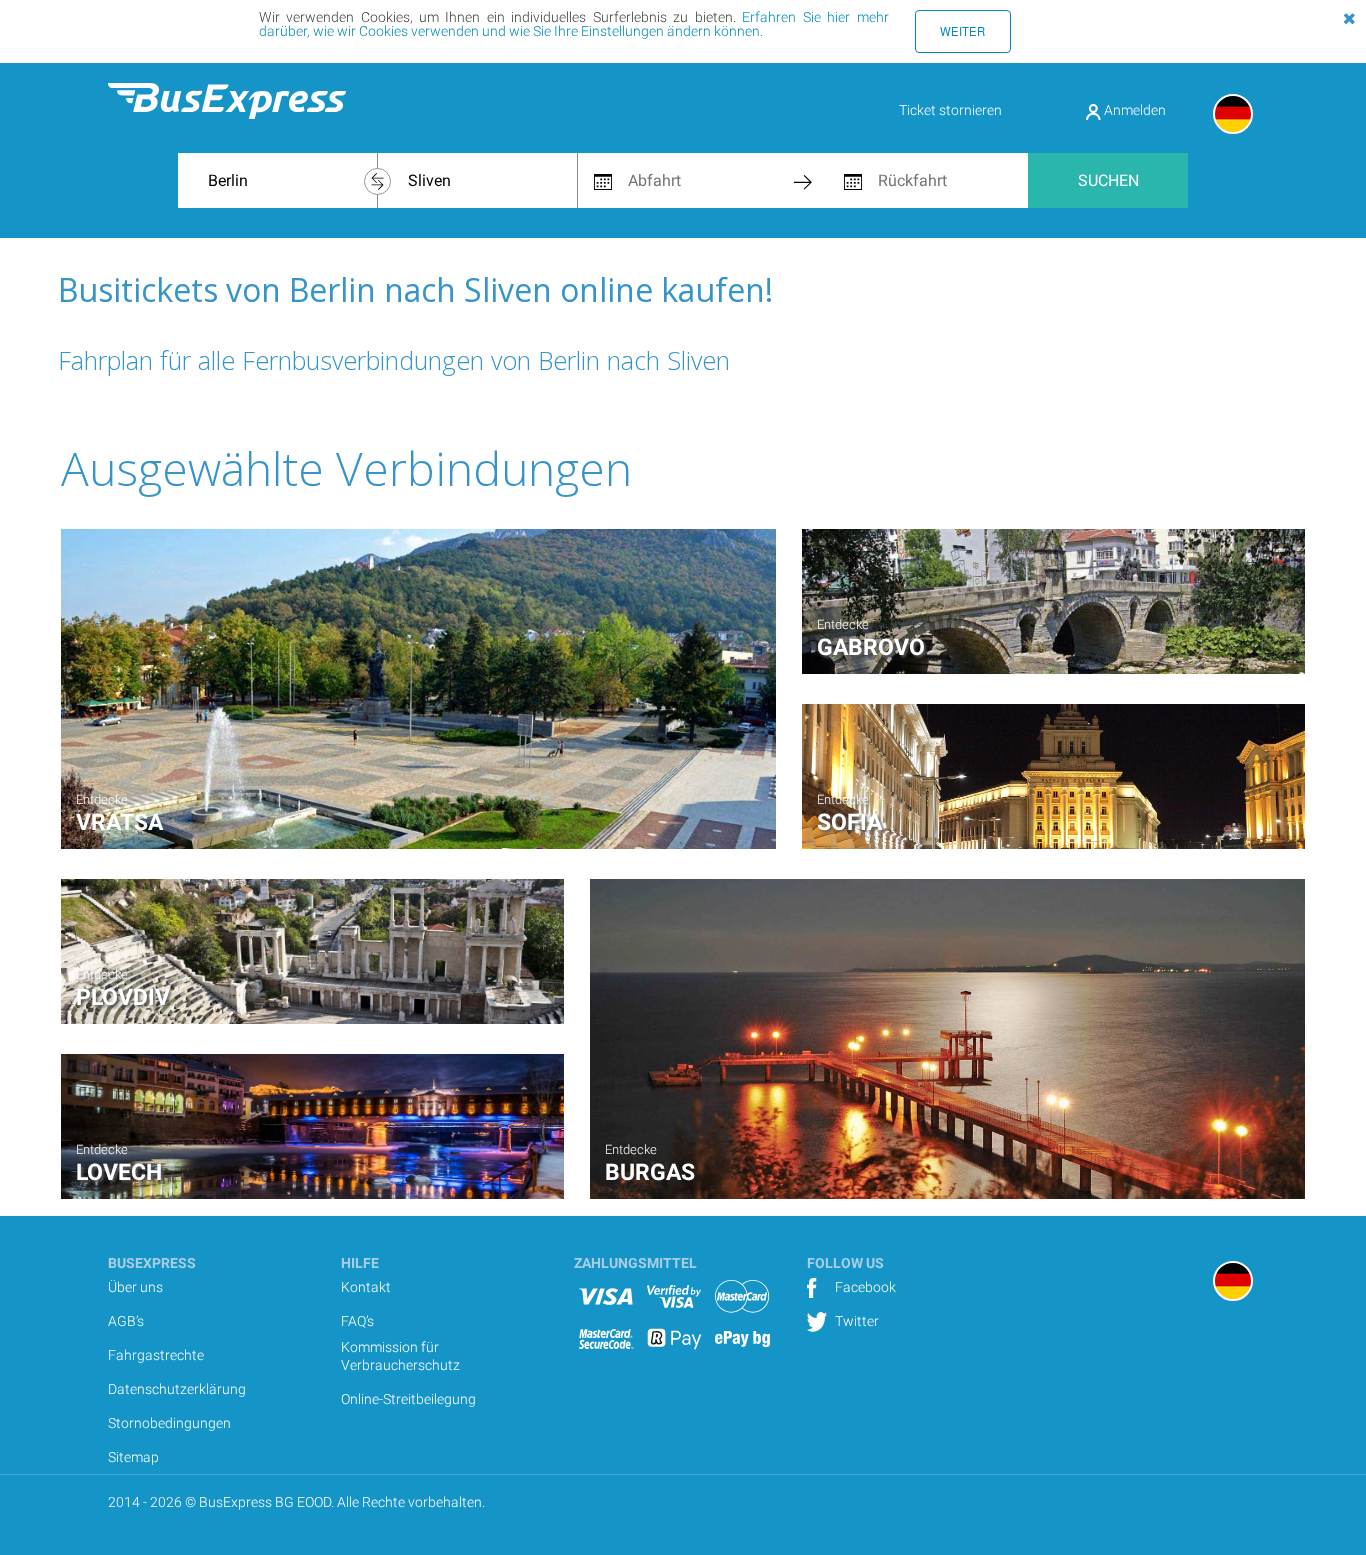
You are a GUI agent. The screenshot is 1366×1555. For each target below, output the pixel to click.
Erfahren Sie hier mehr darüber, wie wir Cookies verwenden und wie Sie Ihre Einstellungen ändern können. (574, 24)
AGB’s (126, 1321)
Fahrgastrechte (156, 1355)
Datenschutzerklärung (177, 1389)
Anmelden (1133, 110)
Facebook (864, 1287)
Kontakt (366, 1287)
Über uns (135, 1287)
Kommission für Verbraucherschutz (400, 1356)
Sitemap (133, 1457)
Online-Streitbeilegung (408, 1399)
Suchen (1108, 180)
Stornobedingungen (169, 1423)
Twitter (855, 1321)
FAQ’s (357, 1321)
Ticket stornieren (950, 110)
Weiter (962, 31)
